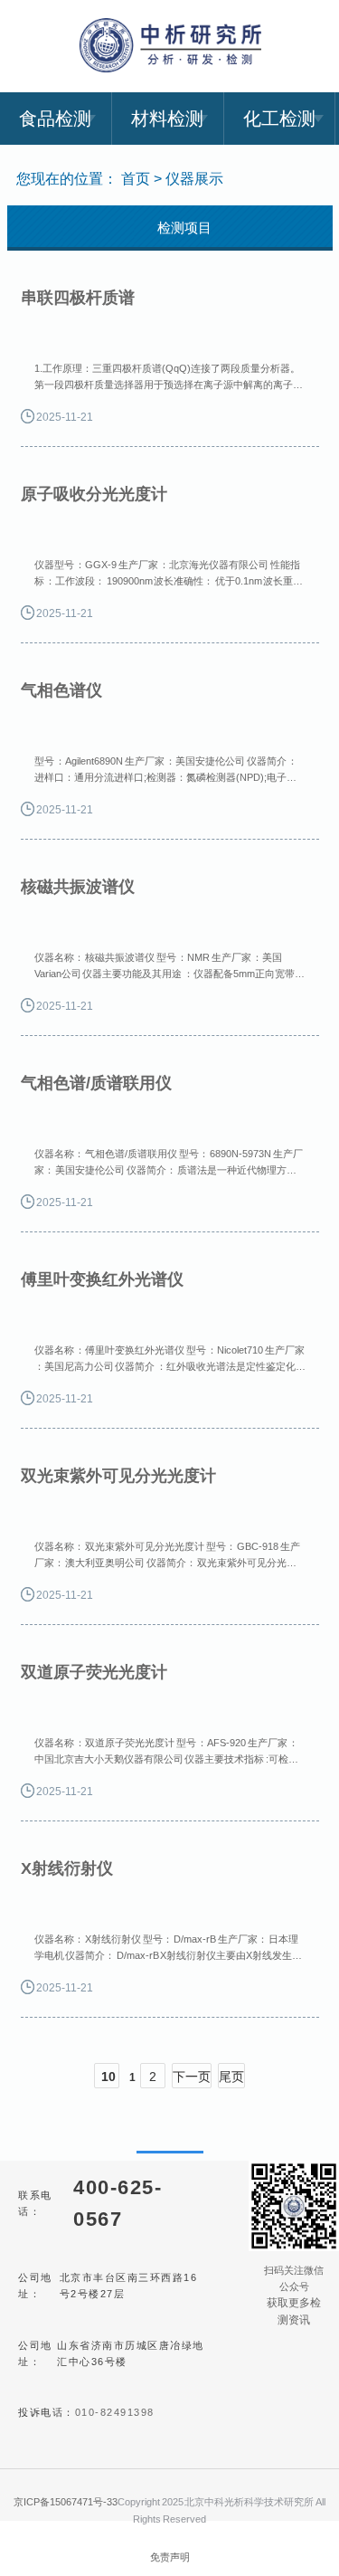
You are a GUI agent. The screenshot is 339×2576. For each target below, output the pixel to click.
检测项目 (184, 228)
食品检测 (55, 119)
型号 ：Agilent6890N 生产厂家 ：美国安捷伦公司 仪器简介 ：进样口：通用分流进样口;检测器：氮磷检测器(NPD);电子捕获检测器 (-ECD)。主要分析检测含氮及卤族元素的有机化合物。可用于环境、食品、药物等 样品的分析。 (166, 771)
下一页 (192, 2077)
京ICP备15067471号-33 (66, 2502)
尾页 (231, 2077)
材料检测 (167, 119)
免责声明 (170, 2557)
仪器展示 (194, 179)
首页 (136, 179)
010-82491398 (115, 2412)
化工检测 (279, 119)
